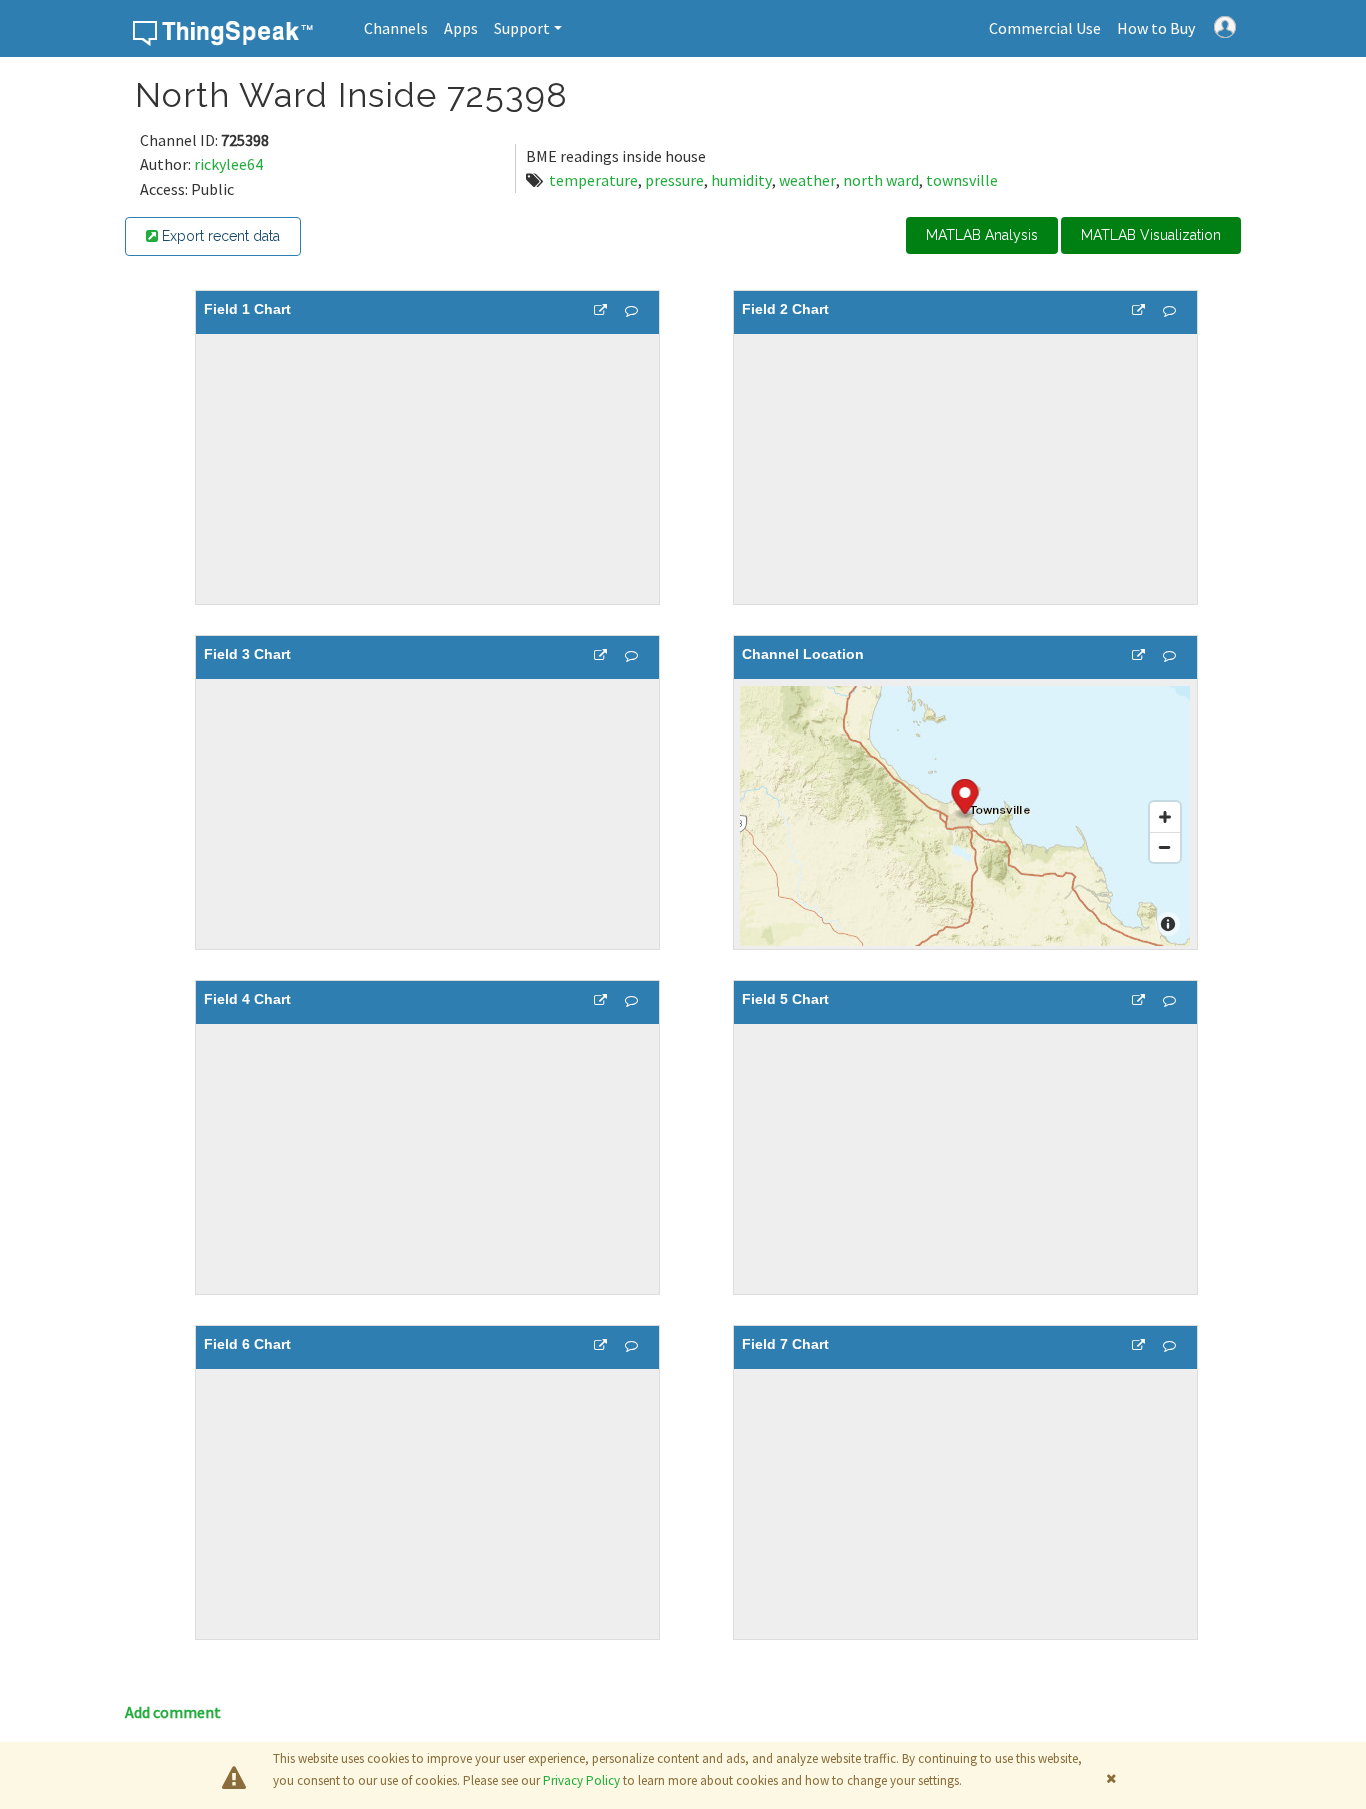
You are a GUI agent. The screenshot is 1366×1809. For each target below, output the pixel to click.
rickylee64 (228, 164)
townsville (962, 180)
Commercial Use (1045, 28)
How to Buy (1156, 28)
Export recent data (219, 236)
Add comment (173, 1712)
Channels (396, 28)
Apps (461, 28)
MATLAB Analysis (982, 235)
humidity (741, 180)
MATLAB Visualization (1151, 235)
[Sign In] (1225, 25)
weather (807, 180)
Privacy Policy (581, 1780)
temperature (593, 180)
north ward (881, 180)
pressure (674, 180)
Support (522, 28)
